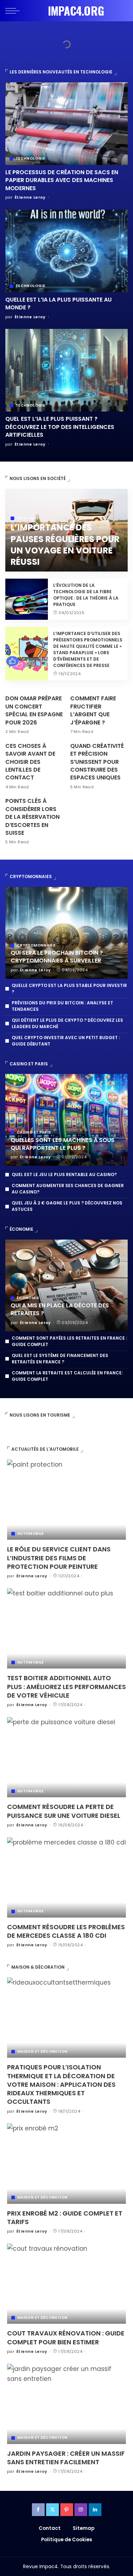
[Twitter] (52, 2510)
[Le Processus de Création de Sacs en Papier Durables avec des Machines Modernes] (66, 124)
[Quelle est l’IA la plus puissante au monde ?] (66, 251)
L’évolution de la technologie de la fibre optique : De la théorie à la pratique (86, 595)
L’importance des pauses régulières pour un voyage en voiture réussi (65, 545)
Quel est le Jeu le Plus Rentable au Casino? (64, 1174)
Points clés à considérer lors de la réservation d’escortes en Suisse (32, 817)
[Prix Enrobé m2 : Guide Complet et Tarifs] (66, 2163)
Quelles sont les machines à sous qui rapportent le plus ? (63, 1144)
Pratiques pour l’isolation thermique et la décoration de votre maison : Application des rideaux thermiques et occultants (61, 2084)
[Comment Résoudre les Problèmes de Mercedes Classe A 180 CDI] (66, 1877)
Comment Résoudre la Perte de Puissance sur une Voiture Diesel (64, 1811)
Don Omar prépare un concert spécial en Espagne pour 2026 (34, 710)
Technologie (30, 159)
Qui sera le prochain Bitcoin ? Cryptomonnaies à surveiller (57, 957)
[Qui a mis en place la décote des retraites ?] (66, 1286)
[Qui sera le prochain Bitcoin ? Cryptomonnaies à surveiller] (66, 933)
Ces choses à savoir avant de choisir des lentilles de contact (30, 762)
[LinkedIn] (95, 2510)
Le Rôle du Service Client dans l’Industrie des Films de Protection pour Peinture (59, 1558)
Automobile (31, 1534)
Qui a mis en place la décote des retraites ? (60, 1309)
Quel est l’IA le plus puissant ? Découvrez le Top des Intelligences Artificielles (60, 427)
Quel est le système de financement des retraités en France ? (60, 1359)
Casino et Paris (34, 1132)
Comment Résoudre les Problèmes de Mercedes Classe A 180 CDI (66, 1931)
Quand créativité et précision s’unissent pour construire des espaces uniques (97, 762)
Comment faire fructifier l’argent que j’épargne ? (93, 710)
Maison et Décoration (42, 2052)
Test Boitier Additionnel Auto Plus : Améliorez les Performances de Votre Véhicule (66, 1687)
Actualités (29, 518)
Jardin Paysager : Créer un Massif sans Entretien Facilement (66, 2458)
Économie (28, 1298)
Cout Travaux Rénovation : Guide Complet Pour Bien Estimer (66, 2337)
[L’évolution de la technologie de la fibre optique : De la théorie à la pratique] (27, 599)
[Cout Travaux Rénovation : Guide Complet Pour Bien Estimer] (66, 2284)
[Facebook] (38, 2510)
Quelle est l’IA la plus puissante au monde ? (59, 304)
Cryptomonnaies (36, 945)
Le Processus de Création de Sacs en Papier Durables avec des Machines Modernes (62, 180)
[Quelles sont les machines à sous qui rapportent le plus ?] (66, 1120)
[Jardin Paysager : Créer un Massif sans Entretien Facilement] (66, 2404)
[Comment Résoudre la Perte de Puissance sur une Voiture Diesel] (66, 1757)
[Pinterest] (67, 2510)
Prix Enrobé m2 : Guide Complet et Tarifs (65, 2218)
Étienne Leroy (30, 197)
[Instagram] (81, 2510)
